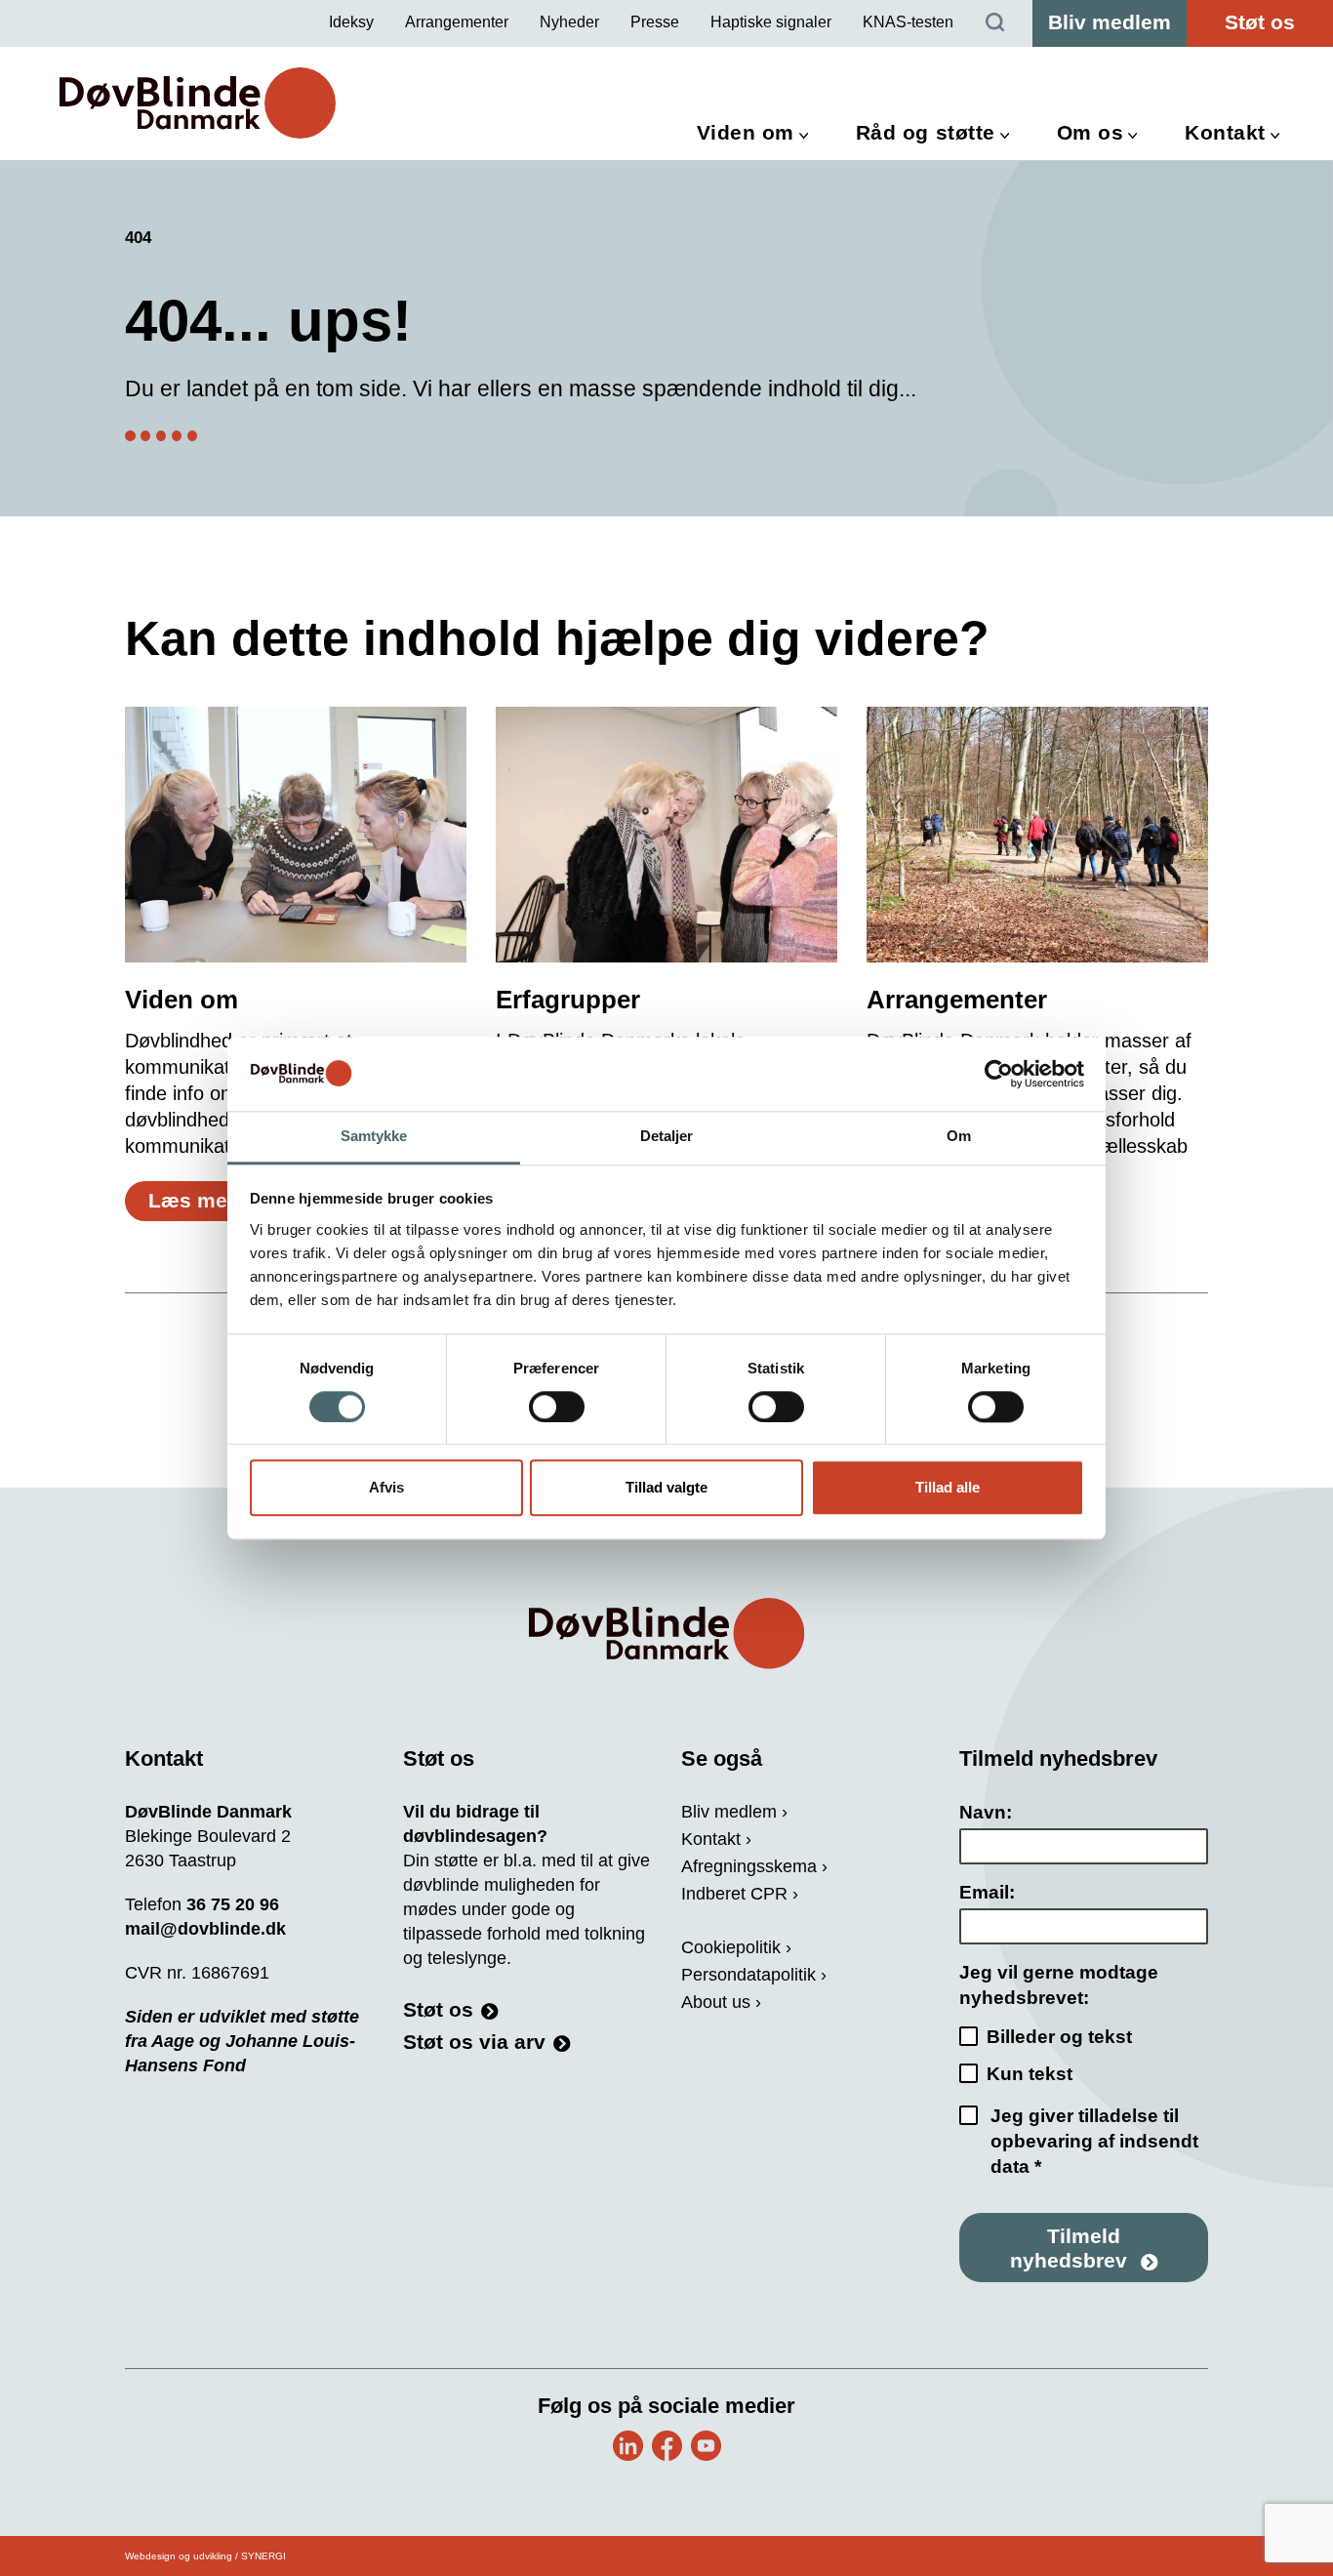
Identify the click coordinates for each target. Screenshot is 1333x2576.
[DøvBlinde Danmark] (198, 103)
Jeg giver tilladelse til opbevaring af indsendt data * (1094, 2141)
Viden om (746, 132)
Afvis (386, 1488)
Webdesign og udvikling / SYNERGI (205, 2556)
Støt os (1260, 22)
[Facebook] (667, 2446)
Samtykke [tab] (374, 1137)
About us (716, 2002)
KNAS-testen (908, 22)
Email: (987, 1892)
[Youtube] (706, 2446)
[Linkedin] (628, 2446)
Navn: (986, 1812)
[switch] (557, 1407)
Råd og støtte (926, 132)
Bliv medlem (1110, 22)
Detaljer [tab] (667, 1137)
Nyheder (569, 22)
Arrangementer (457, 22)
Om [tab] (959, 1137)
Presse (655, 22)
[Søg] (995, 23)
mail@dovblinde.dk (205, 1929)
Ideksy (351, 22)
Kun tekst (1030, 2074)
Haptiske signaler (771, 22)
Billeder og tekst (1059, 2037)
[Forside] (666, 1634)
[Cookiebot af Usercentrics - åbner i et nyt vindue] (999, 1074)
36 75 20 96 (233, 1904)
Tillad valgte (666, 1488)
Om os (1091, 132)
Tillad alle (948, 1488)
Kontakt (1225, 132)
